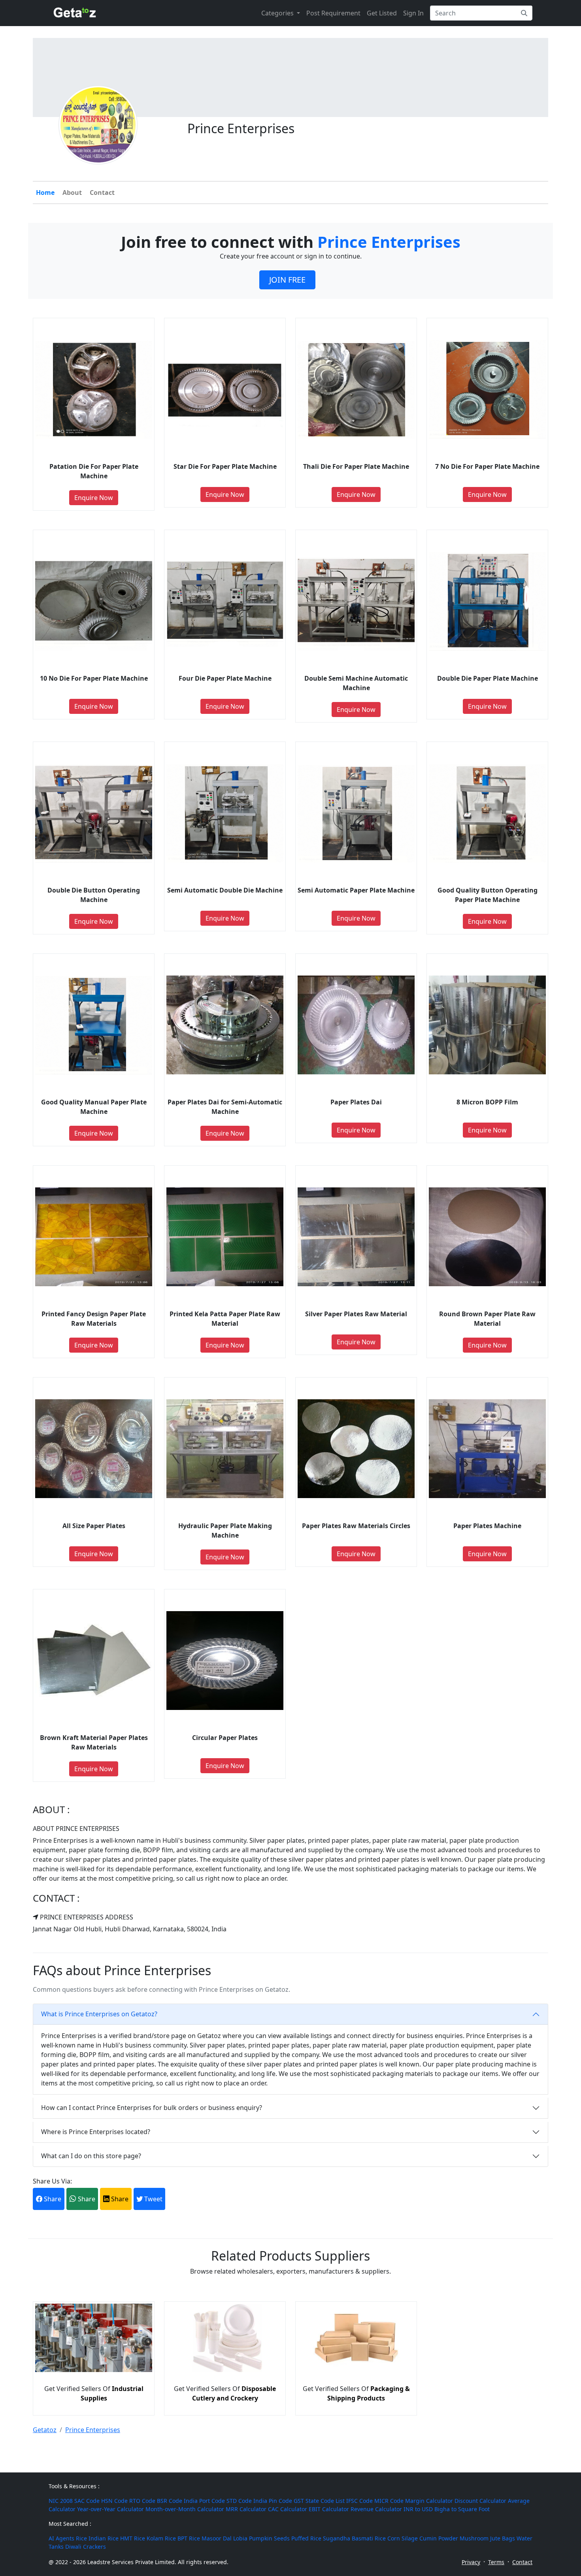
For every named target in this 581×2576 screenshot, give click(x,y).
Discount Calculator (480, 2501)
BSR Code (170, 2501)
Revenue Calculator (376, 2509)
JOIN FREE (287, 280)
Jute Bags (503, 2538)
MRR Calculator (246, 2509)
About (72, 192)
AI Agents (61, 2538)
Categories (278, 13)
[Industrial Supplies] (94, 2370)
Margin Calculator (429, 2501)
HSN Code (114, 2501)
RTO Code (142, 2501)
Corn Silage (403, 2538)
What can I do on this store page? (91, 2156)
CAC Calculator (288, 2509)
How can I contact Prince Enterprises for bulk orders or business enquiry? (152, 2108)
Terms (496, 2562)
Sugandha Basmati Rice (354, 2538)
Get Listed (382, 13)
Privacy (471, 2562)
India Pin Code (273, 2501)
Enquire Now (94, 498)
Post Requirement (333, 13)
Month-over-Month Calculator (185, 2509)
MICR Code (389, 2501)
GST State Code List (319, 2501)
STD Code (239, 2501)
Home (45, 192)
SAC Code (87, 2501)
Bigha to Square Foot (462, 2509)
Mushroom (474, 2538)
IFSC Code (359, 2501)
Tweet (153, 2199)
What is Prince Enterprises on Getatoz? (99, 2014)
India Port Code (204, 2501)
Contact (102, 192)
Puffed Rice (306, 2538)
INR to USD (418, 2509)
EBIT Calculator (329, 2509)
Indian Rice (104, 2538)
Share (52, 2199)
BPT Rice (189, 2538)
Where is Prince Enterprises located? (96, 2132)
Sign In (413, 13)
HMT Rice (133, 2538)
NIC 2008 (61, 2501)
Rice (81, 2538)
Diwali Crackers (86, 2547)
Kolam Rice (161, 2538)
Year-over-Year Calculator (110, 2509)
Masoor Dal (217, 2538)
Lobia (240, 2538)
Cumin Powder (439, 2538)
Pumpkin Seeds (269, 2538)
